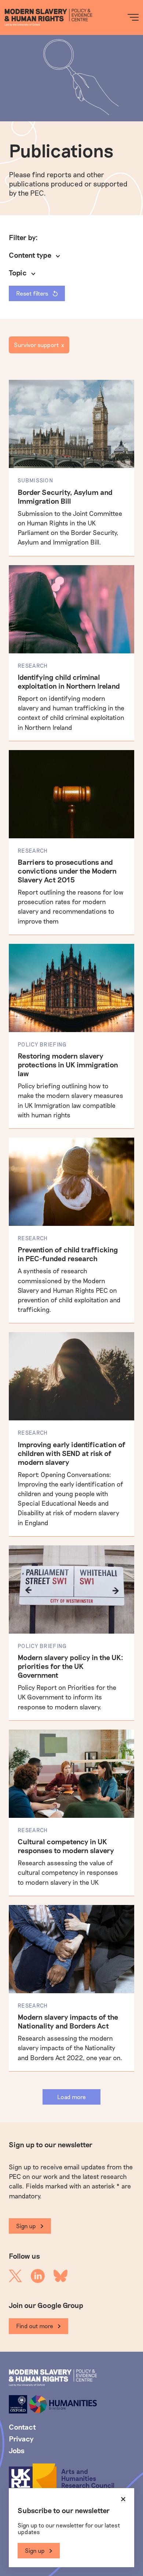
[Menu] (133, 17)
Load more (71, 2097)
